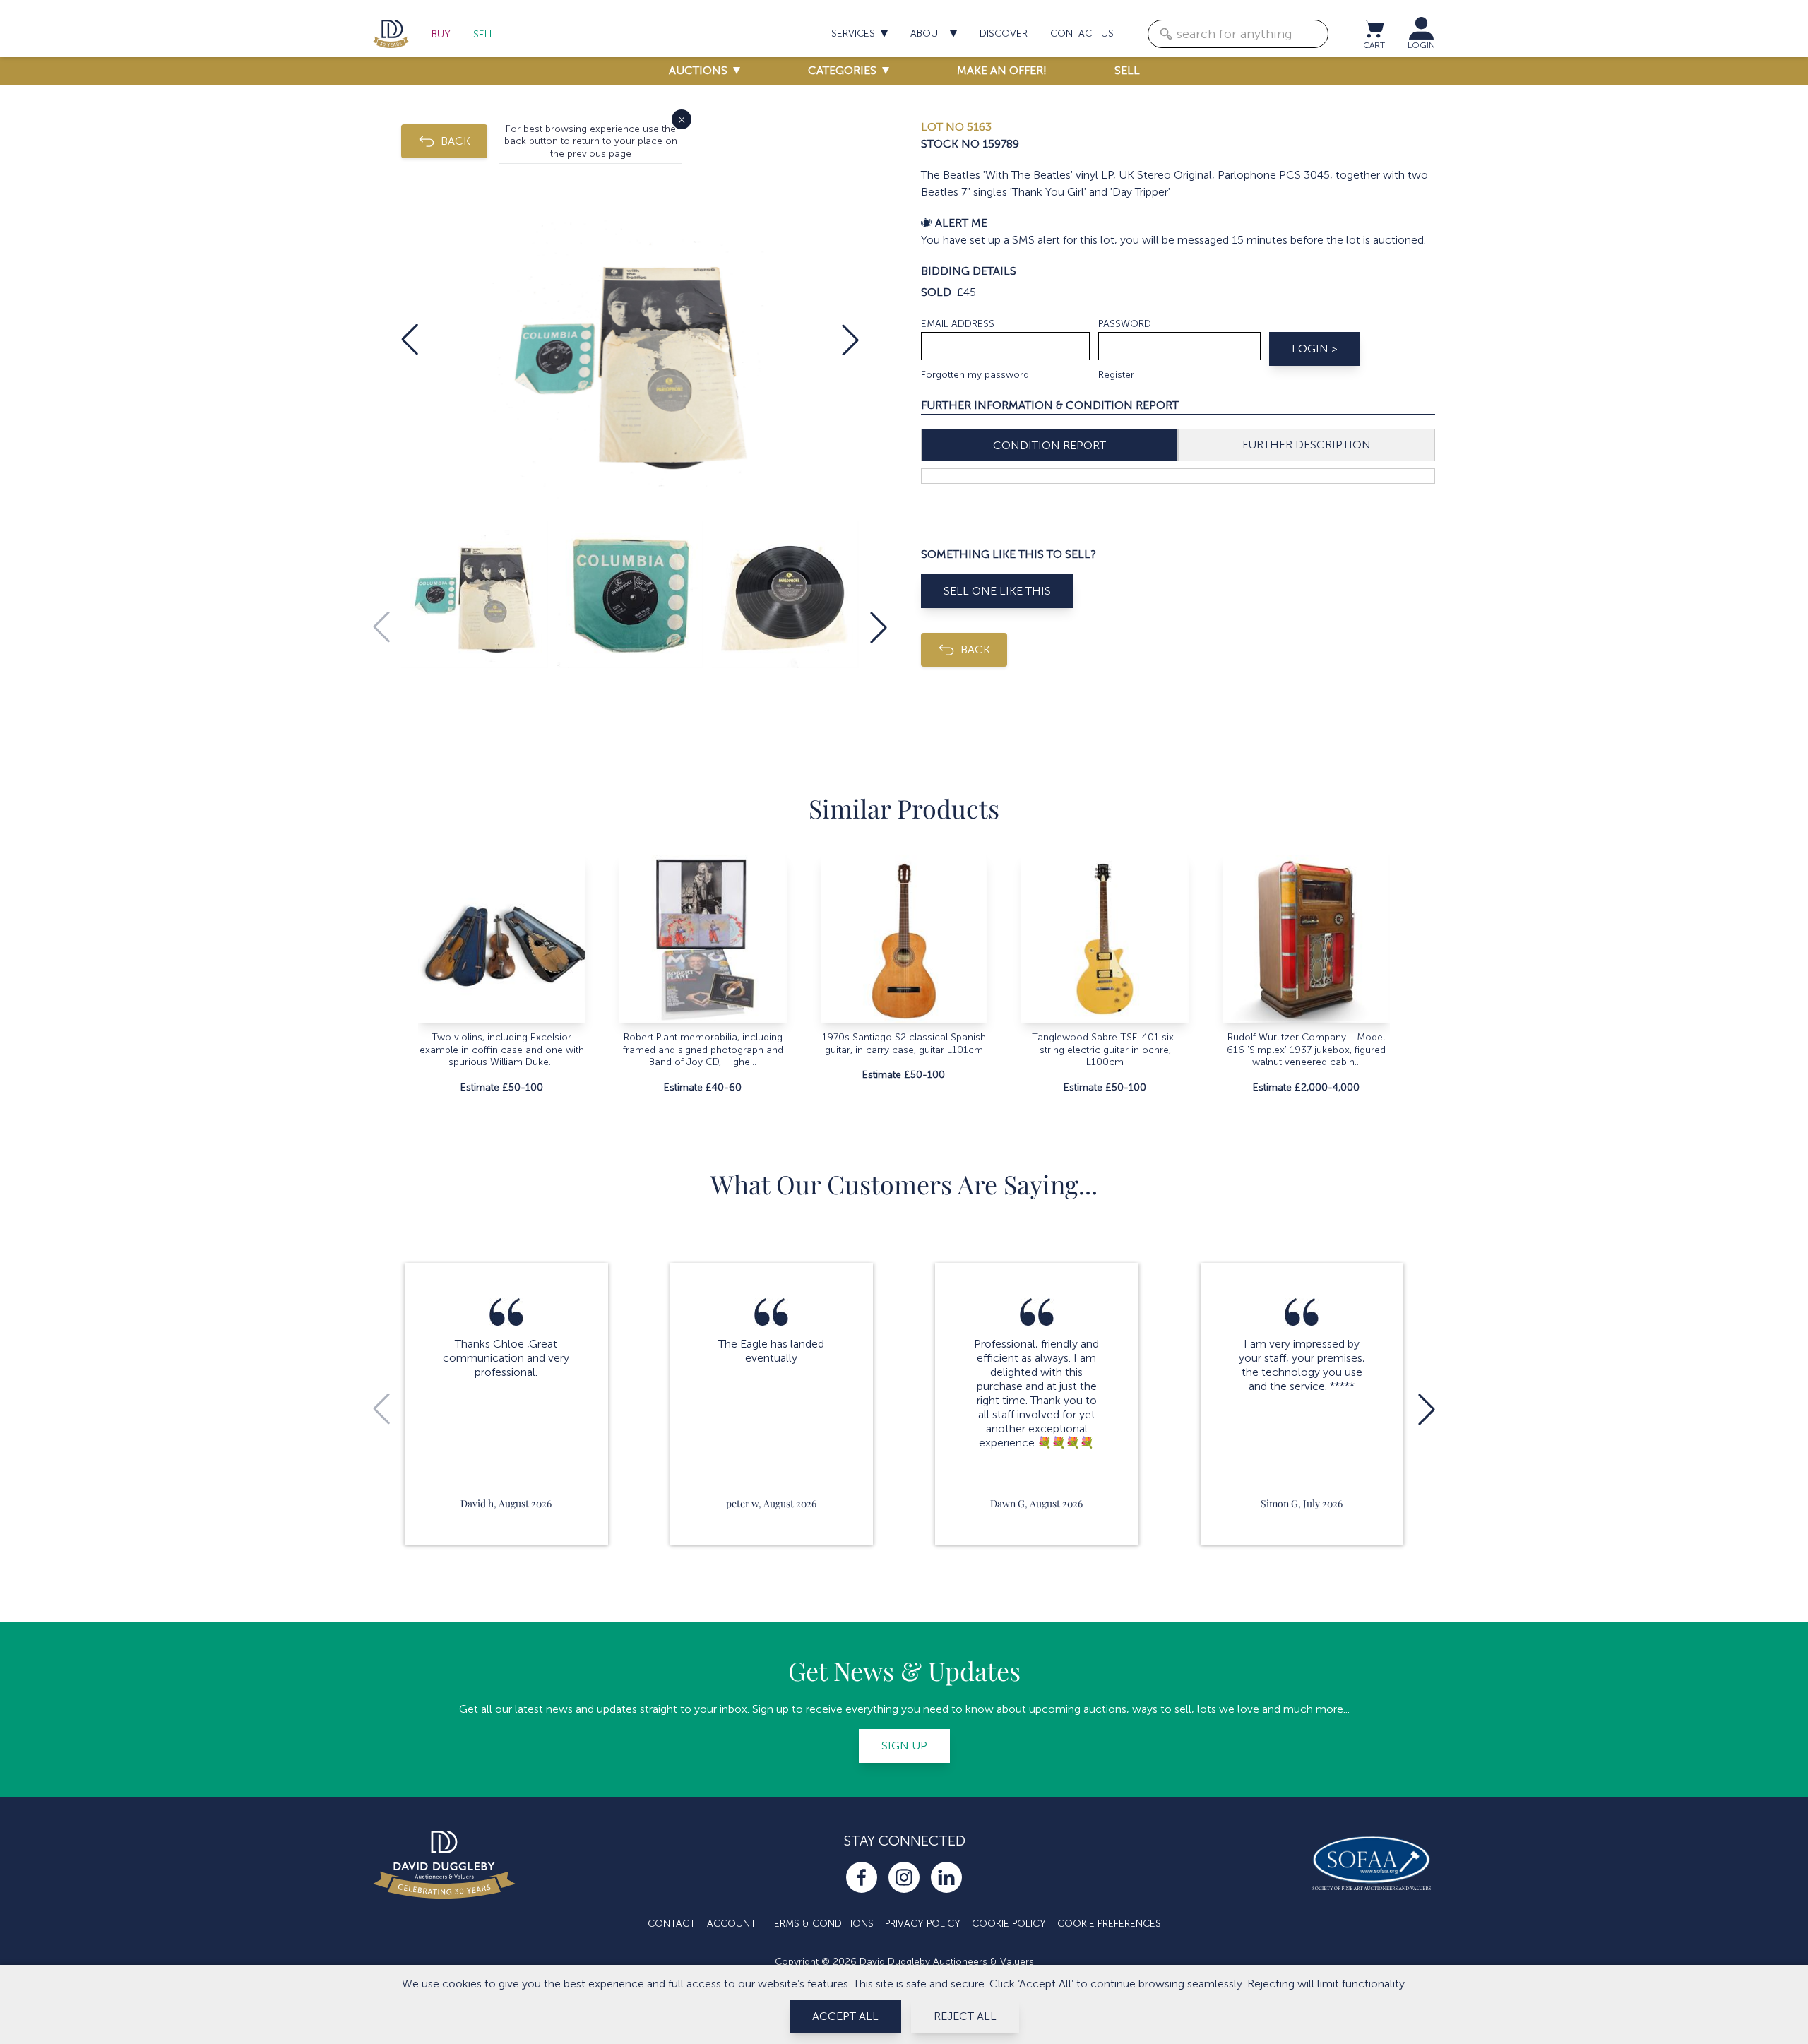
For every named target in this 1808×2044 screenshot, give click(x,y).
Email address (958, 324)
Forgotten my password (975, 375)
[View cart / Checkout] (1374, 28)
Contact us (1082, 34)
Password (1125, 324)
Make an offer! (1002, 70)
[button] (410, 340)
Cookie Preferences (1109, 1924)
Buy (441, 34)
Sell (484, 34)
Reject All (965, 2016)
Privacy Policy (923, 1924)
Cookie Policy (1009, 1924)
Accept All (845, 2016)
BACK (456, 141)
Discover (1004, 34)
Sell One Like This (997, 591)
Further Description (1307, 445)
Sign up (904, 1746)
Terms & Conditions (821, 1924)
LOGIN (1421, 45)
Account (732, 1924)
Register (1116, 375)
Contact (672, 1924)
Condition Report (1049, 445)
